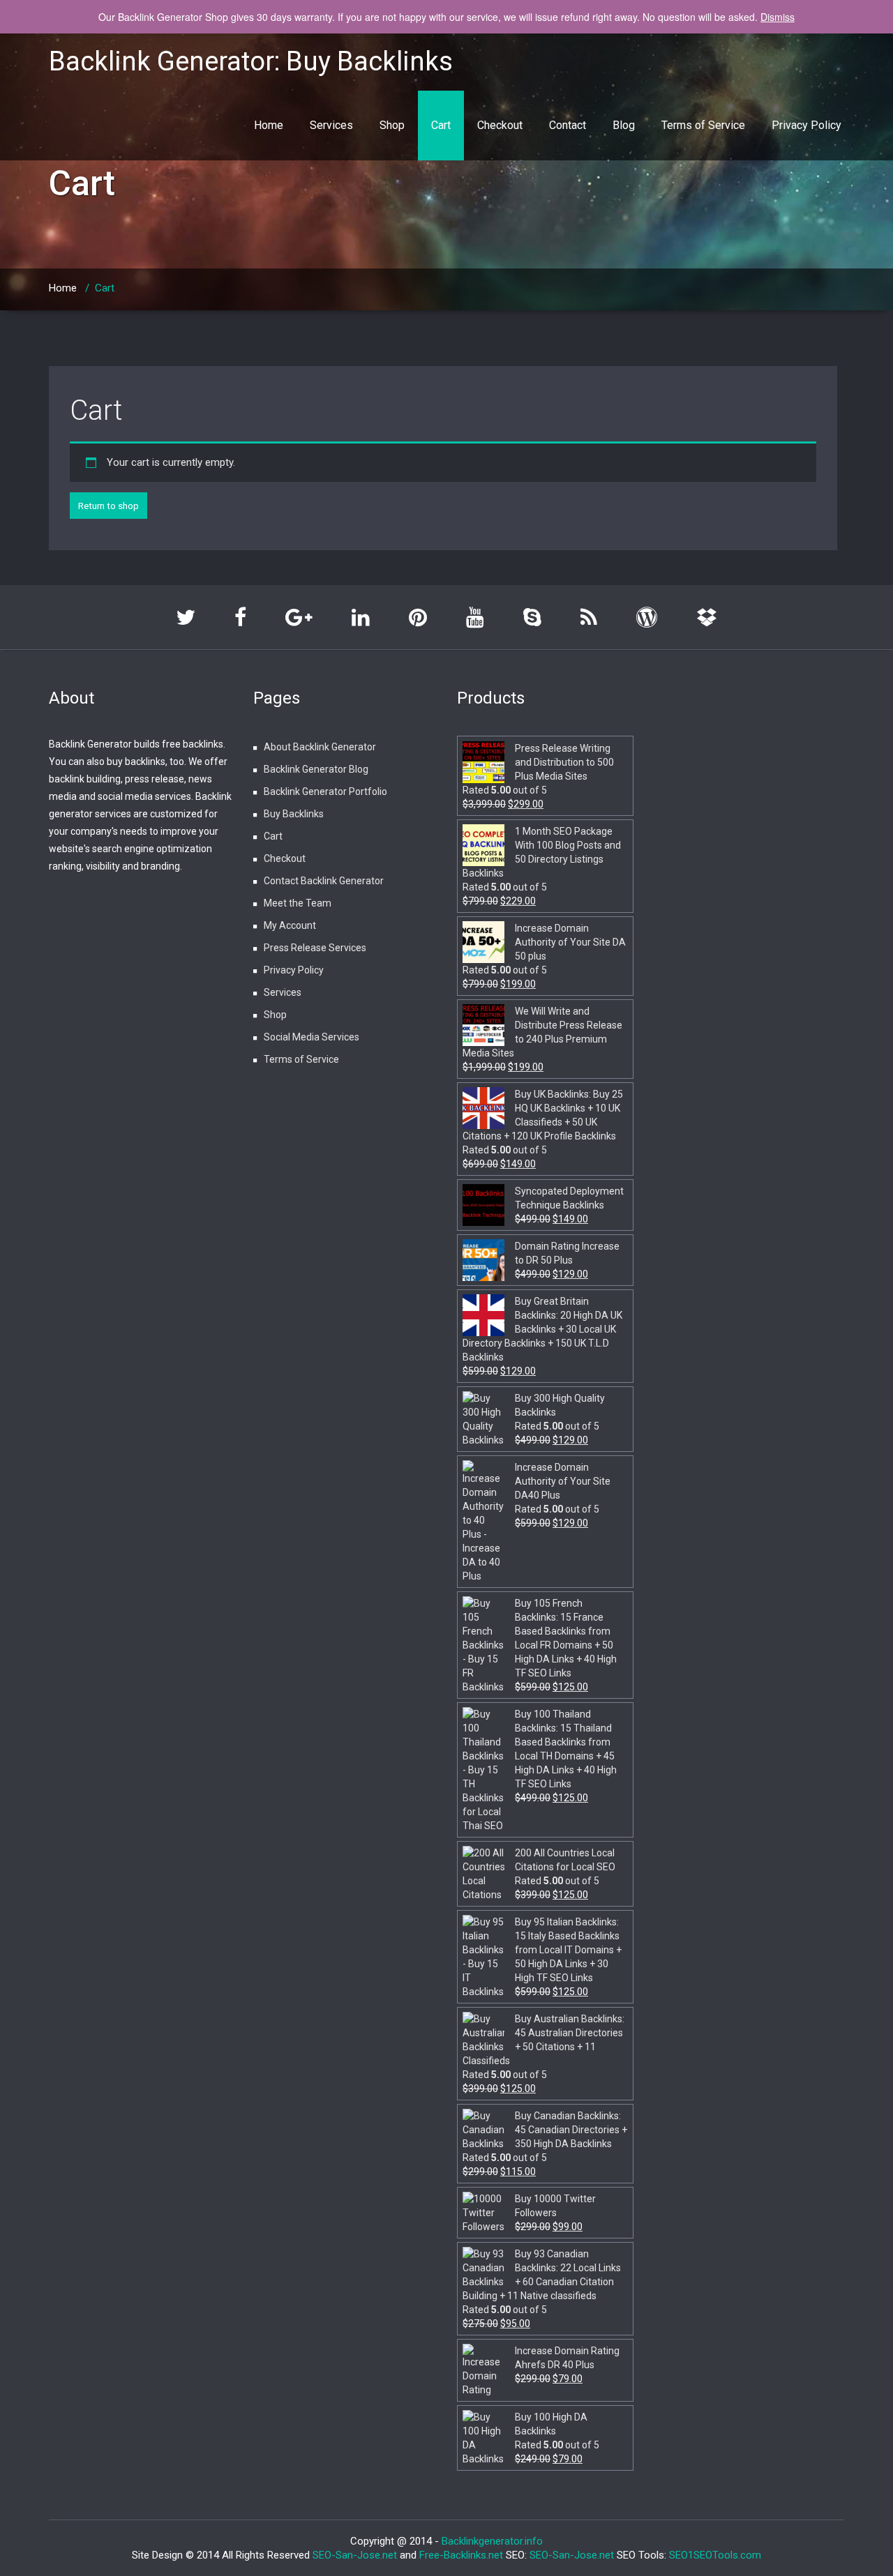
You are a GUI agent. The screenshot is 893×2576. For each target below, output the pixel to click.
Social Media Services (312, 1037)
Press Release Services (315, 948)
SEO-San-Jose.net (355, 2555)
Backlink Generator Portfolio (325, 791)
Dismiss (778, 17)
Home (269, 125)
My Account (290, 925)
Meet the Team (298, 903)
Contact (568, 125)
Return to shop (108, 506)
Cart (441, 125)
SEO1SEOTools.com (715, 2555)
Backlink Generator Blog (316, 769)
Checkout (500, 125)
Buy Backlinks (294, 814)
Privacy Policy (806, 125)
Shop (392, 125)
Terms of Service (703, 125)
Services (331, 125)
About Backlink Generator (320, 747)
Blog (624, 125)
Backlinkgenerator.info (492, 2541)
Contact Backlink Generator (324, 881)
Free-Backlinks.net (461, 2555)
